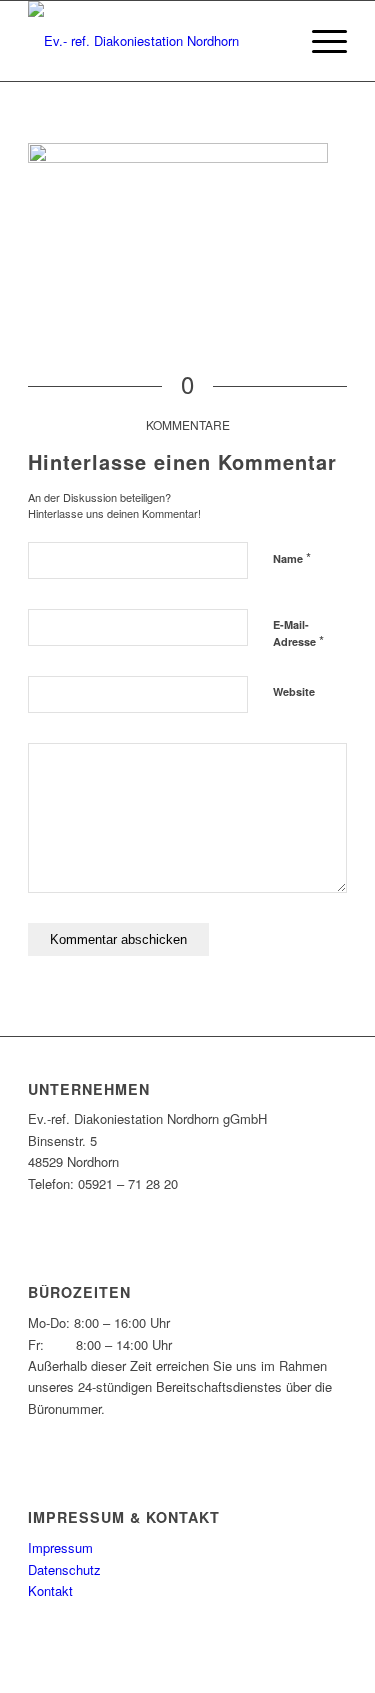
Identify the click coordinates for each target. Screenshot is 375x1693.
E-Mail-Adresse (298, 634)
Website (294, 691)
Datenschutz (64, 1569)
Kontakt (50, 1590)
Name (292, 557)
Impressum (60, 1547)
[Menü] (319, 41)
